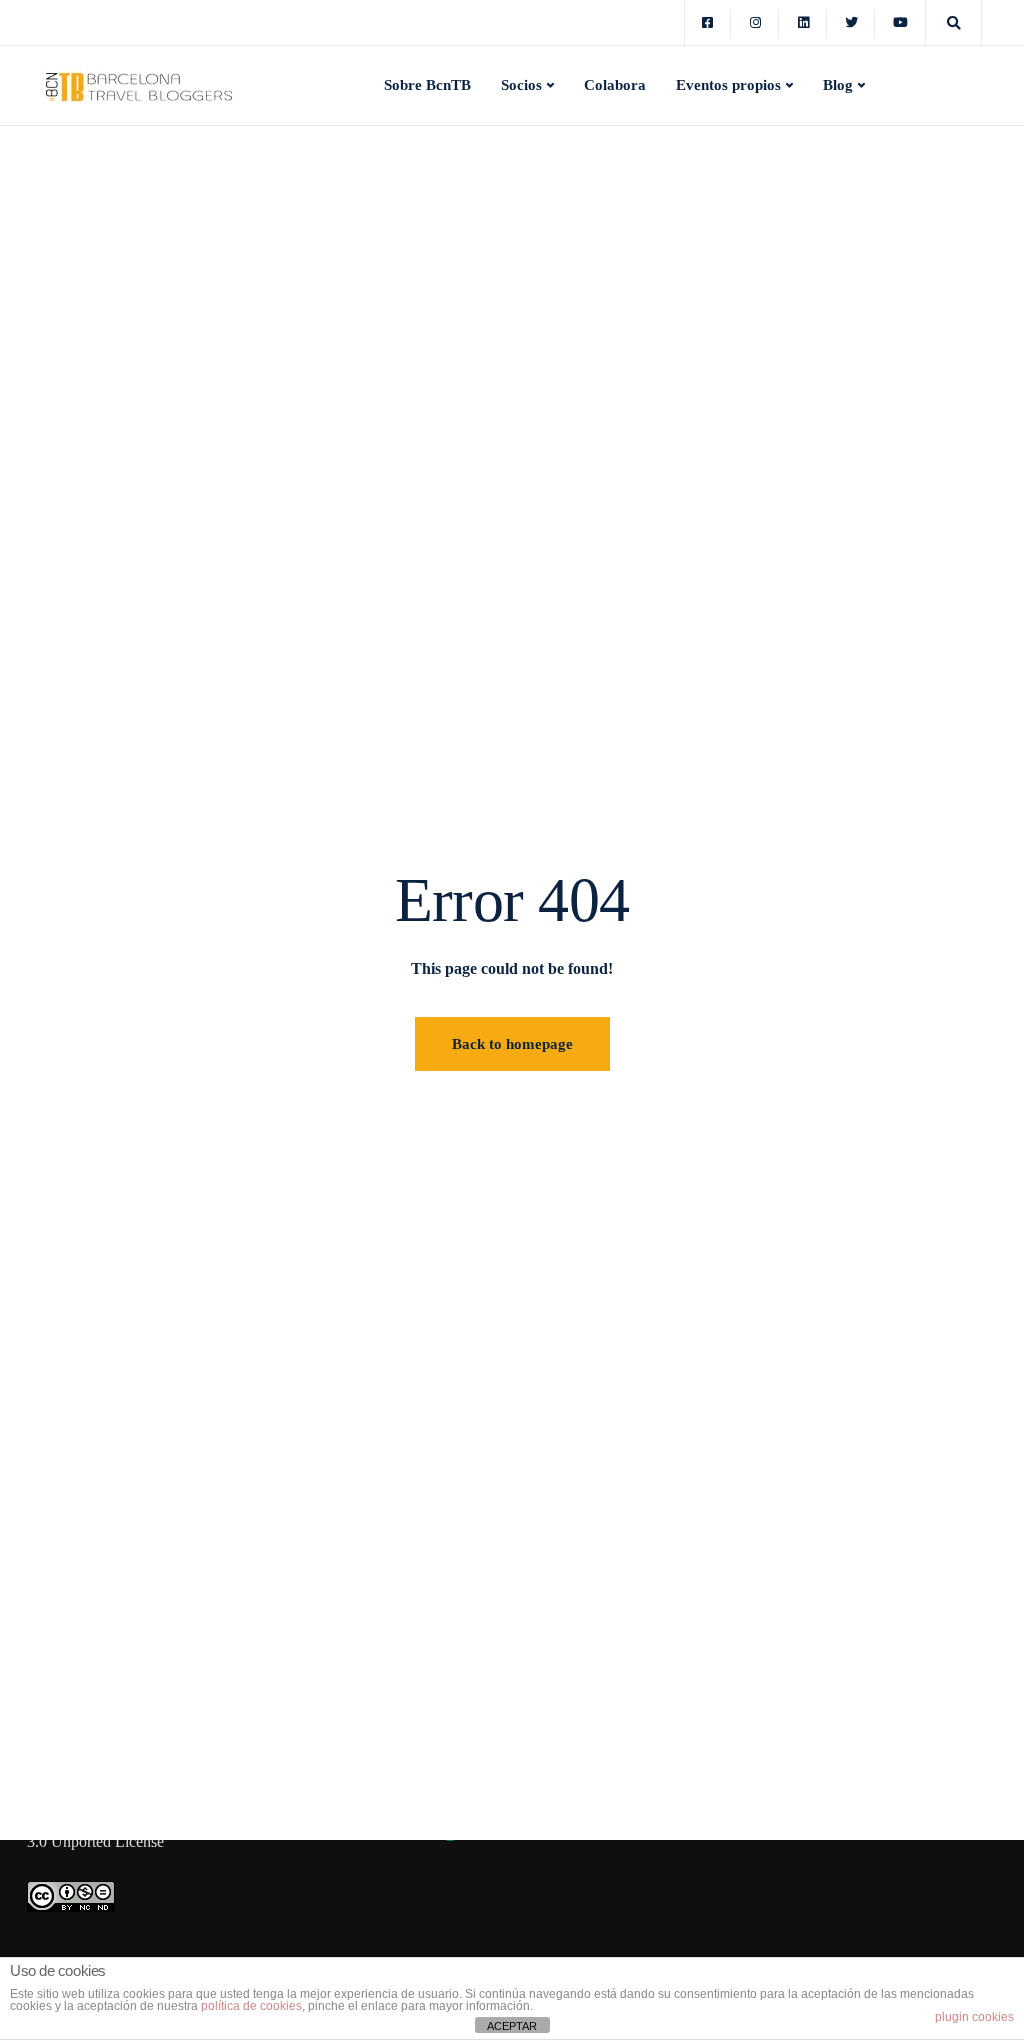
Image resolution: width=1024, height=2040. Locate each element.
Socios (521, 85)
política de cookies (251, 2006)
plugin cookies (974, 2017)
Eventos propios (728, 85)
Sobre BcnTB (427, 85)
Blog (838, 85)
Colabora (615, 85)
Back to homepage (512, 1044)
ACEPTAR (512, 2026)
